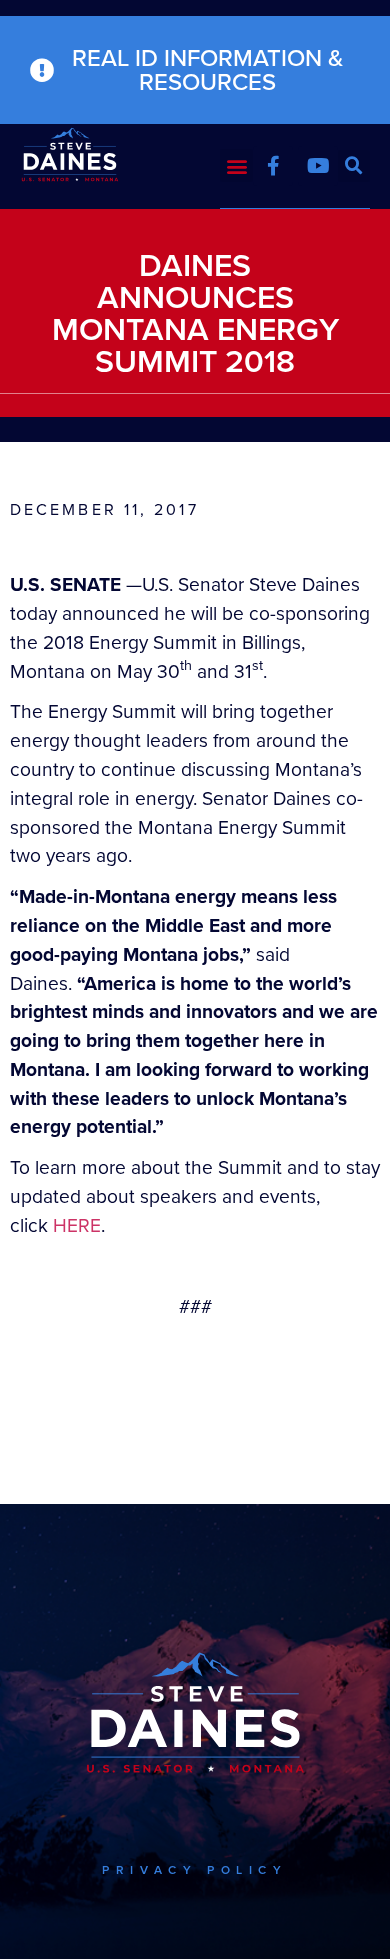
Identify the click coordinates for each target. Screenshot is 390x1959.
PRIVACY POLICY (194, 1870)
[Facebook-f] (273, 166)
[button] (236, 165)
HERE (77, 1225)
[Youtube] (318, 166)
